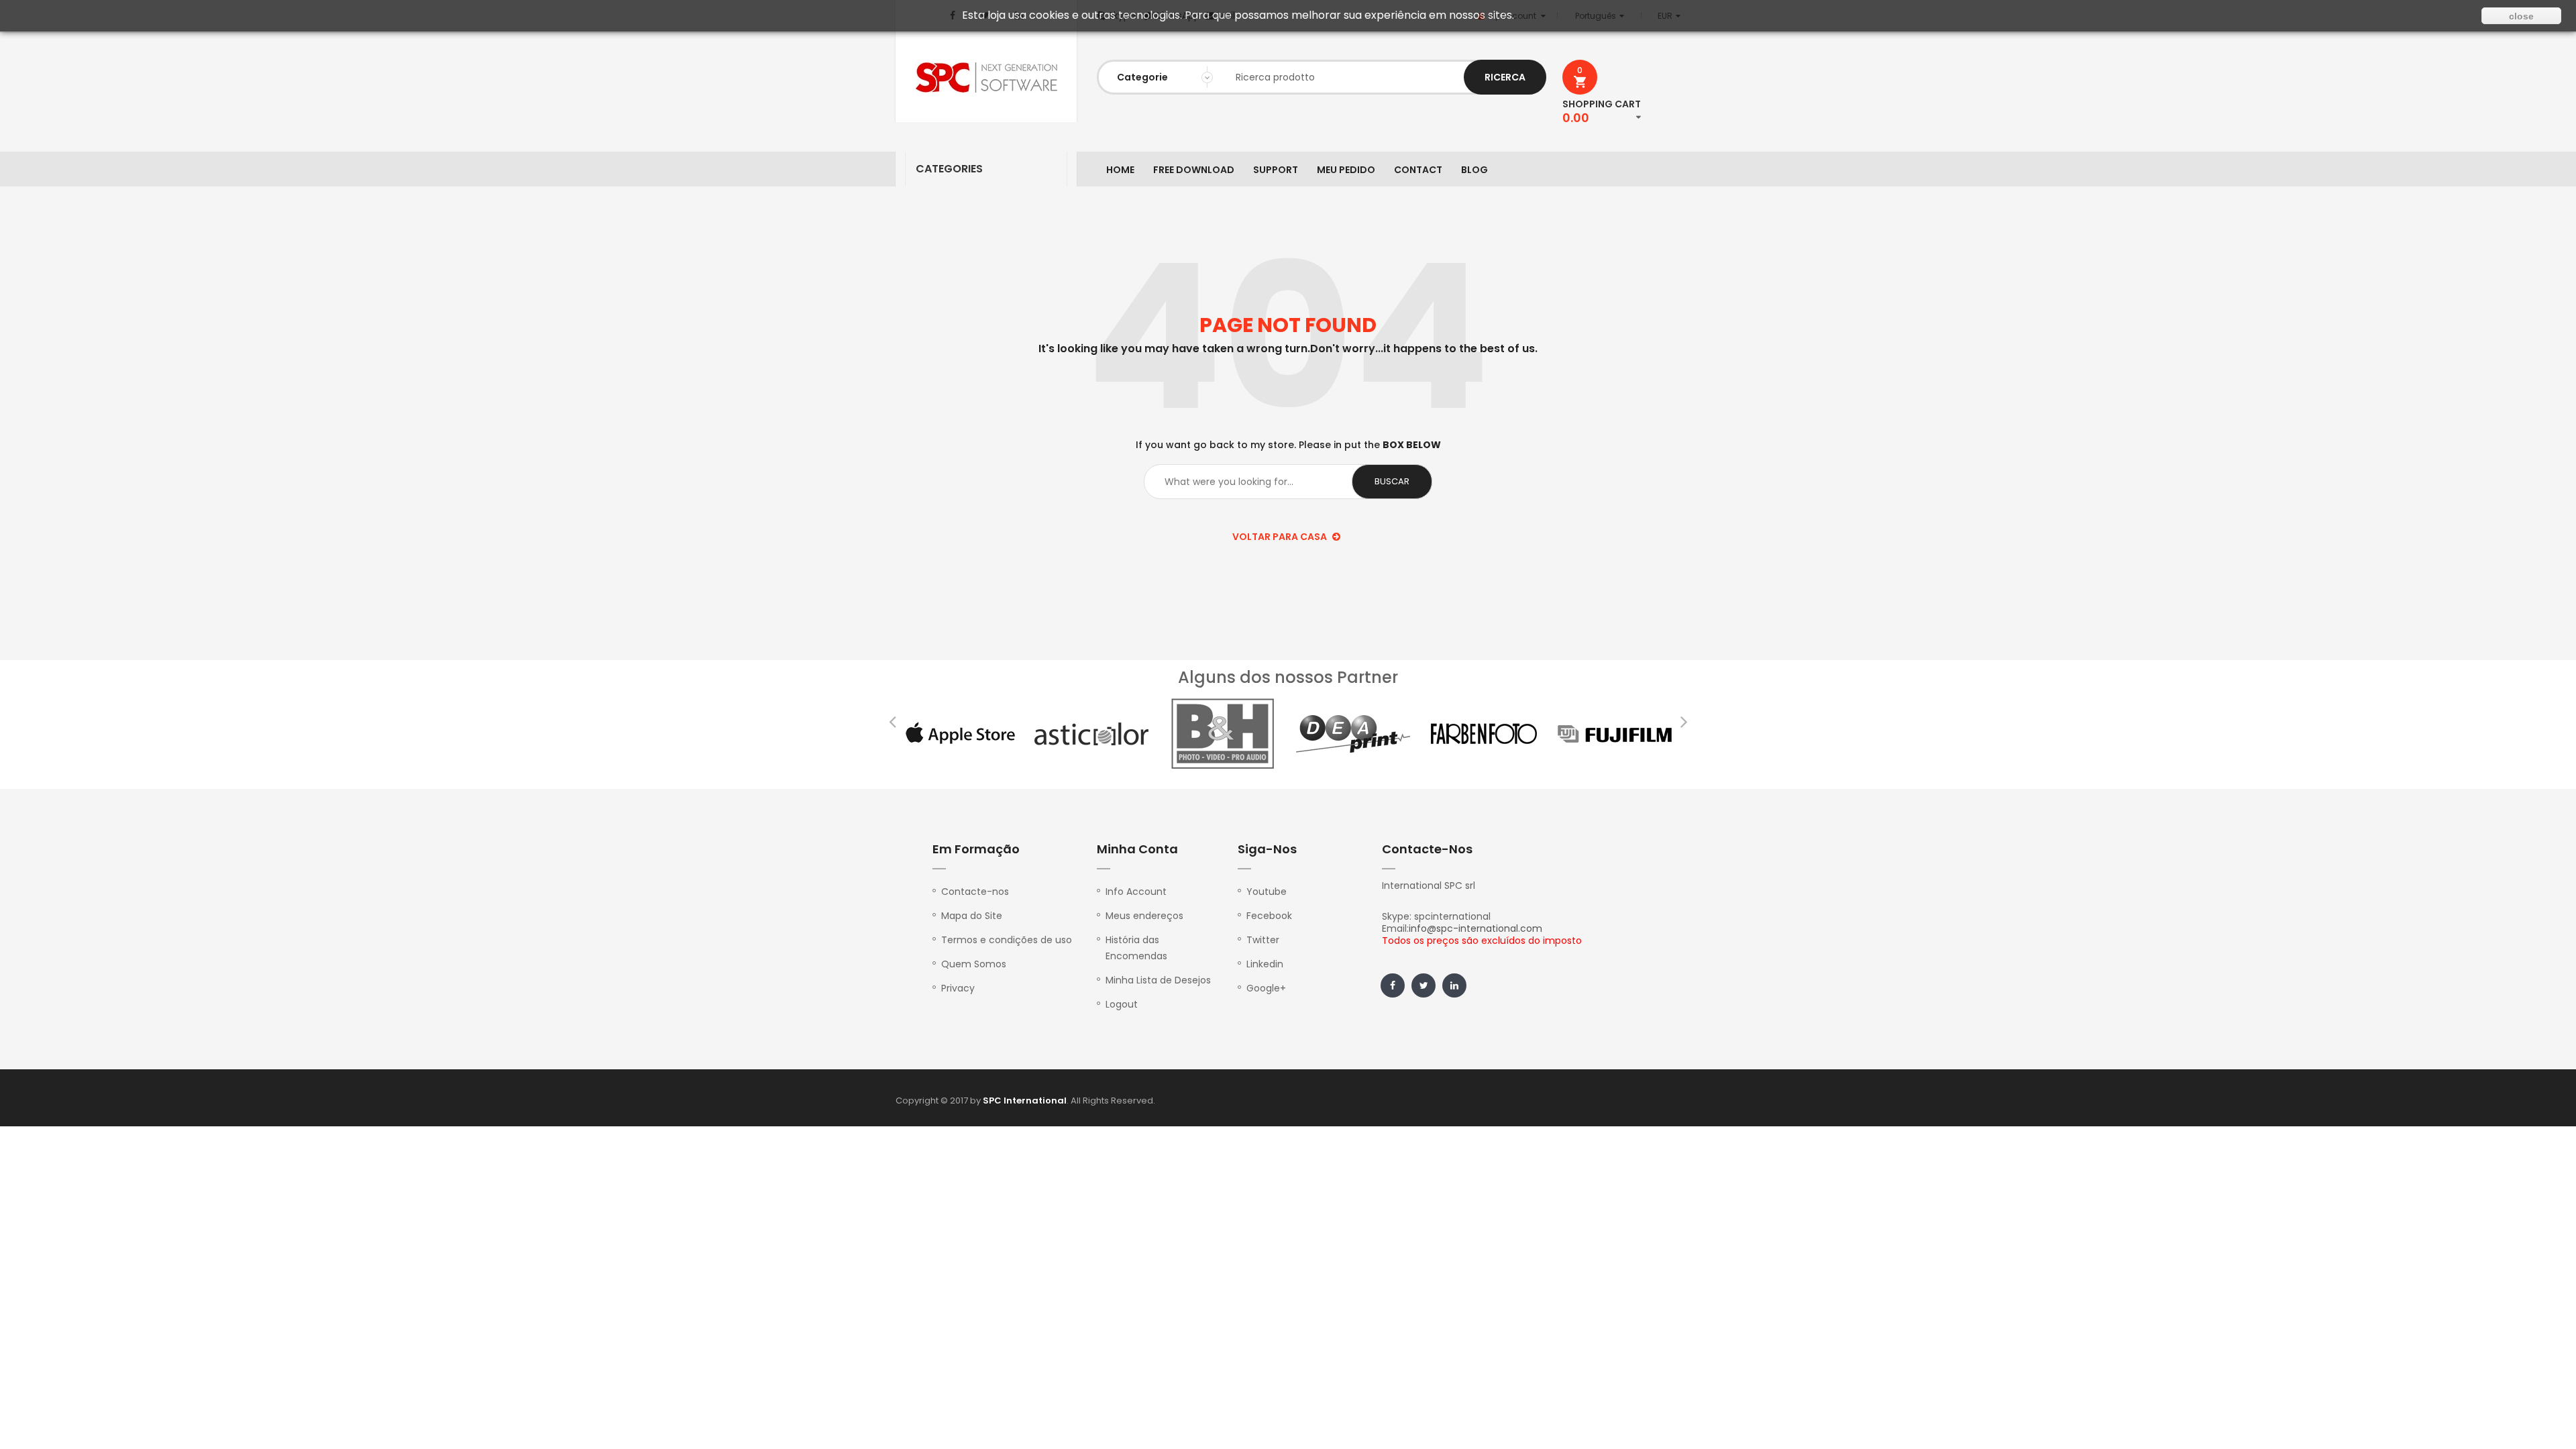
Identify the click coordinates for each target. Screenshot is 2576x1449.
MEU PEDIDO (1346, 170)
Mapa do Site (972, 916)
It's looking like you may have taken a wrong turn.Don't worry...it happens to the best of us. (1288, 349)
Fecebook (1269, 916)
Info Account (1136, 892)
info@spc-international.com (1475, 928)
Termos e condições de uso (1007, 940)
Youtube (1267, 892)
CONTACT (1418, 170)
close (2521, 16)
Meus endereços (1144, 916)
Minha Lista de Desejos (1158, 980)
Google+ (1266, 988)
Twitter (1263, 940)
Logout (1122, 1004)
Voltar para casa (1281, 537)
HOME (1120, 170)
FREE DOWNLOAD (1194, 170)
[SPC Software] (986, 77)
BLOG (1474, 170)
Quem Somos (974, 964)
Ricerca (1505, 77)
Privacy (958, 988)
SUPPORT (1276, 170)
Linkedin (1265, 964)
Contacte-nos (975, 892)
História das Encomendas (1136, 948)
